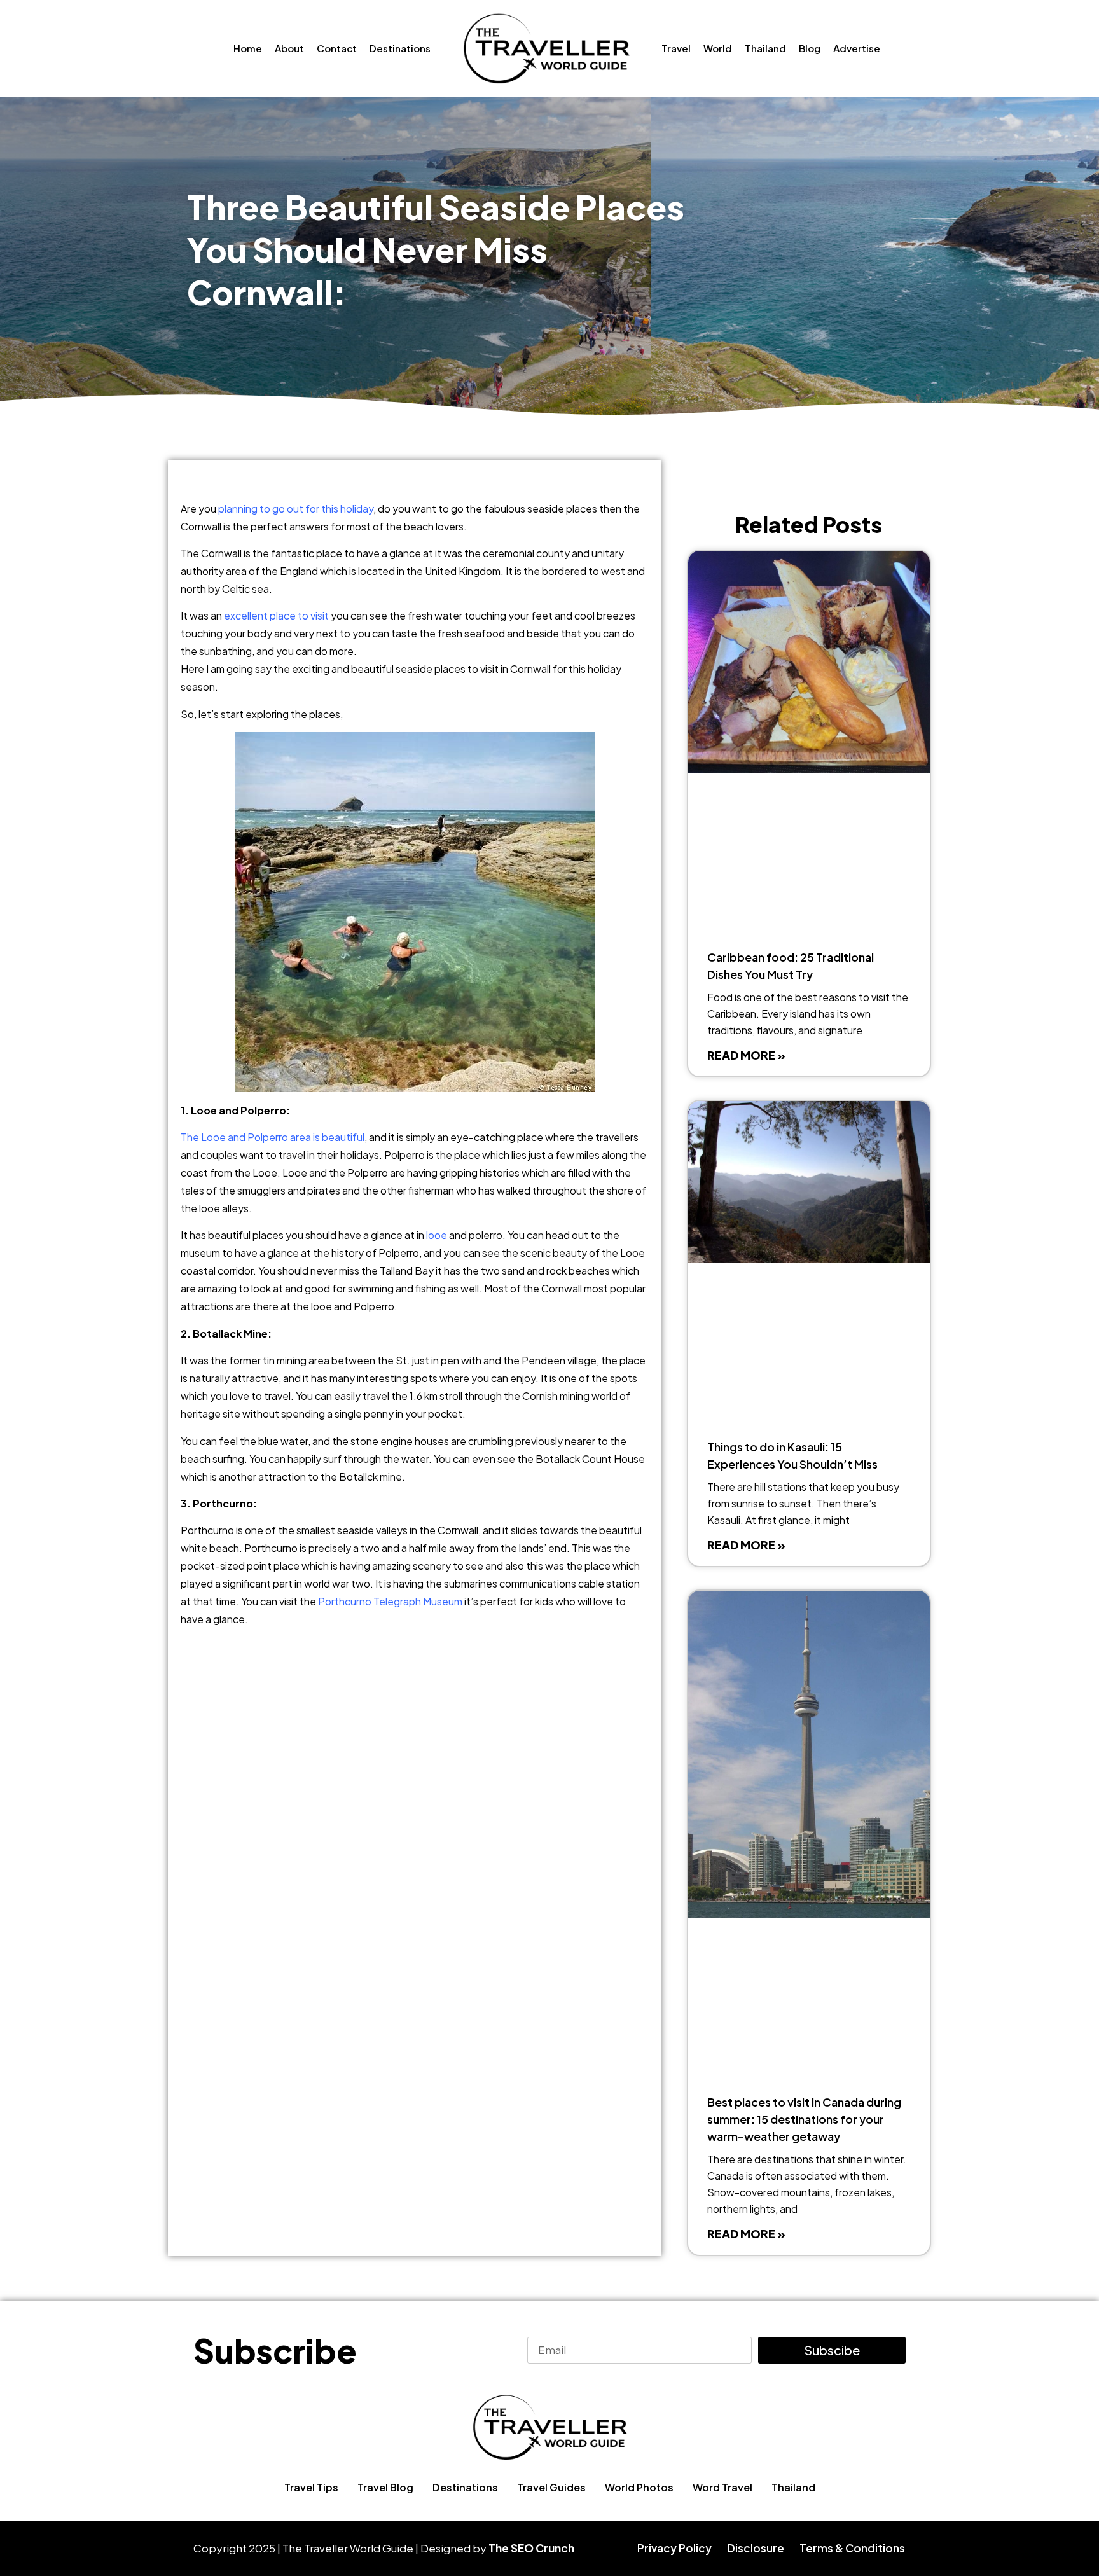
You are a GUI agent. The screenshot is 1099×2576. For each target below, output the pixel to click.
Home (248, 48)
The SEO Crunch (531, 2548)
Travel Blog (385, 2487)
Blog (810, 48)
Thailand (765, 48)
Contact (337, 48)
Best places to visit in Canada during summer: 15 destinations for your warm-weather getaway (804, 2119)
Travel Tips (311, 2487)
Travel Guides (551, 2487)
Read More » (746, 1055)
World (718, 48)
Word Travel (722, 2487)
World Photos (639, 2487)
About (289, 48)
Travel (676, 48)
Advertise (857, 48)
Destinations (400, 48)
